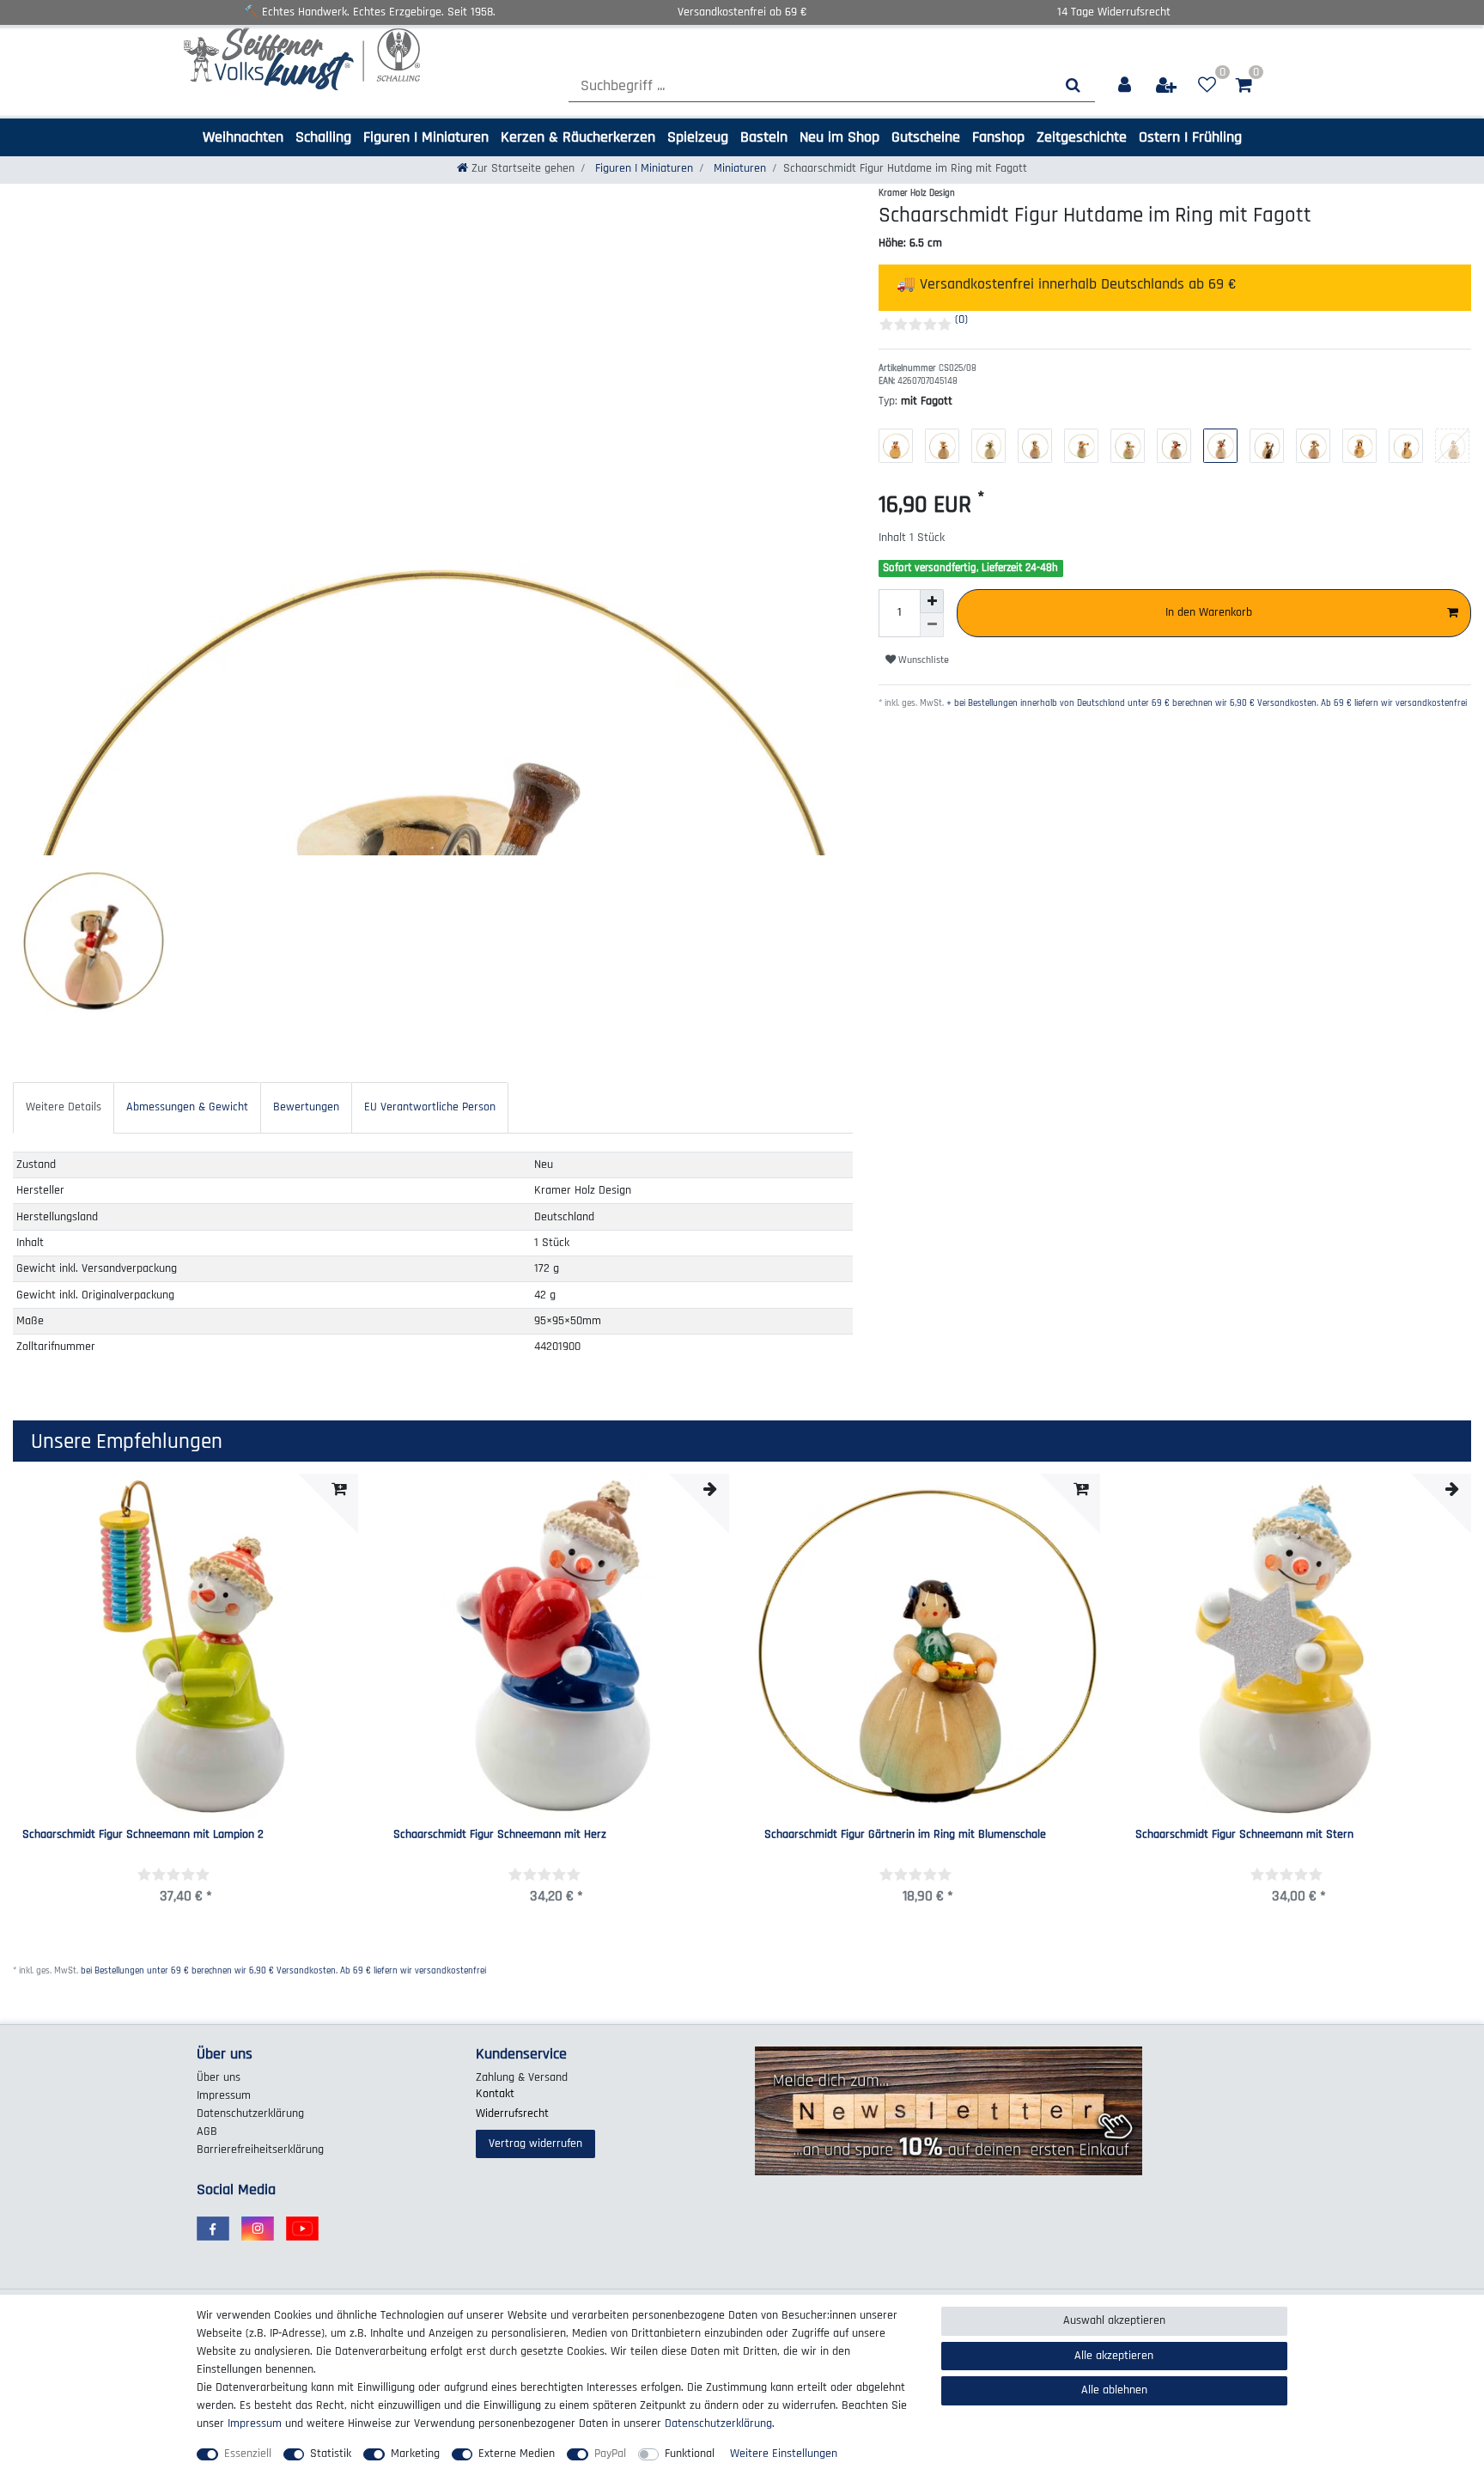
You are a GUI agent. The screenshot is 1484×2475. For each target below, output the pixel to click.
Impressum (224, 2095)
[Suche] (1073, 85)
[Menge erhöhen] (932, 601)
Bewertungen (306, 1107)
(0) (961, 319)
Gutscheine (926, 137)
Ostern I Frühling (1190, 137)
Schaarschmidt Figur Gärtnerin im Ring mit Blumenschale (905, 1835)
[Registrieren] (1167, 85)
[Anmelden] (1125, 85)
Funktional (690, 2454)
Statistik (331, 2454)
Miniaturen (738, 168)
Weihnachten (243, 137)
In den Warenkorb (1209, 612)
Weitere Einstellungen (784, 2454)
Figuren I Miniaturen (426, 137)
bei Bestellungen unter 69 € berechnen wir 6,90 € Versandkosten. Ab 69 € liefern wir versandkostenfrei (283, 1971)
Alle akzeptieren (1114, 2356)
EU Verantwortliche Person (430, 1107)
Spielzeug (698, 137)
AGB (207, 2131)
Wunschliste (922, 660)
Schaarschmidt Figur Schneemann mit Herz (500, 1835)
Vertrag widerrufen (535, 2144)
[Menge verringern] (932, 625)
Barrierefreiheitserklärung (260, 2150)
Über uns (219, 2077)
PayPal (610, 2454)
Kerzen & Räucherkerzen (578, 137)
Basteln (764, 137)
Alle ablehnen (1114, 2390)
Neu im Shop (839, 137)
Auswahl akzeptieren (1114, 2320)
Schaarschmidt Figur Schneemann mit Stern (1244, 1835)
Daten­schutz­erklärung (250, 2113)
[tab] (64, 1107)
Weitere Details (64, 1107)
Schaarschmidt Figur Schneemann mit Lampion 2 (143, 1835)
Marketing (415, 2454)
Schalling (323, 137)
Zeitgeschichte (1082, 137)
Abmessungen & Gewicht (187, 1107)
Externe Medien (517, 2454)
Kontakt (495, 2094)
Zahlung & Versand (522, 2077)
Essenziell (248, 2454)
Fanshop (998, 137)
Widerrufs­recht (512, 2113)
